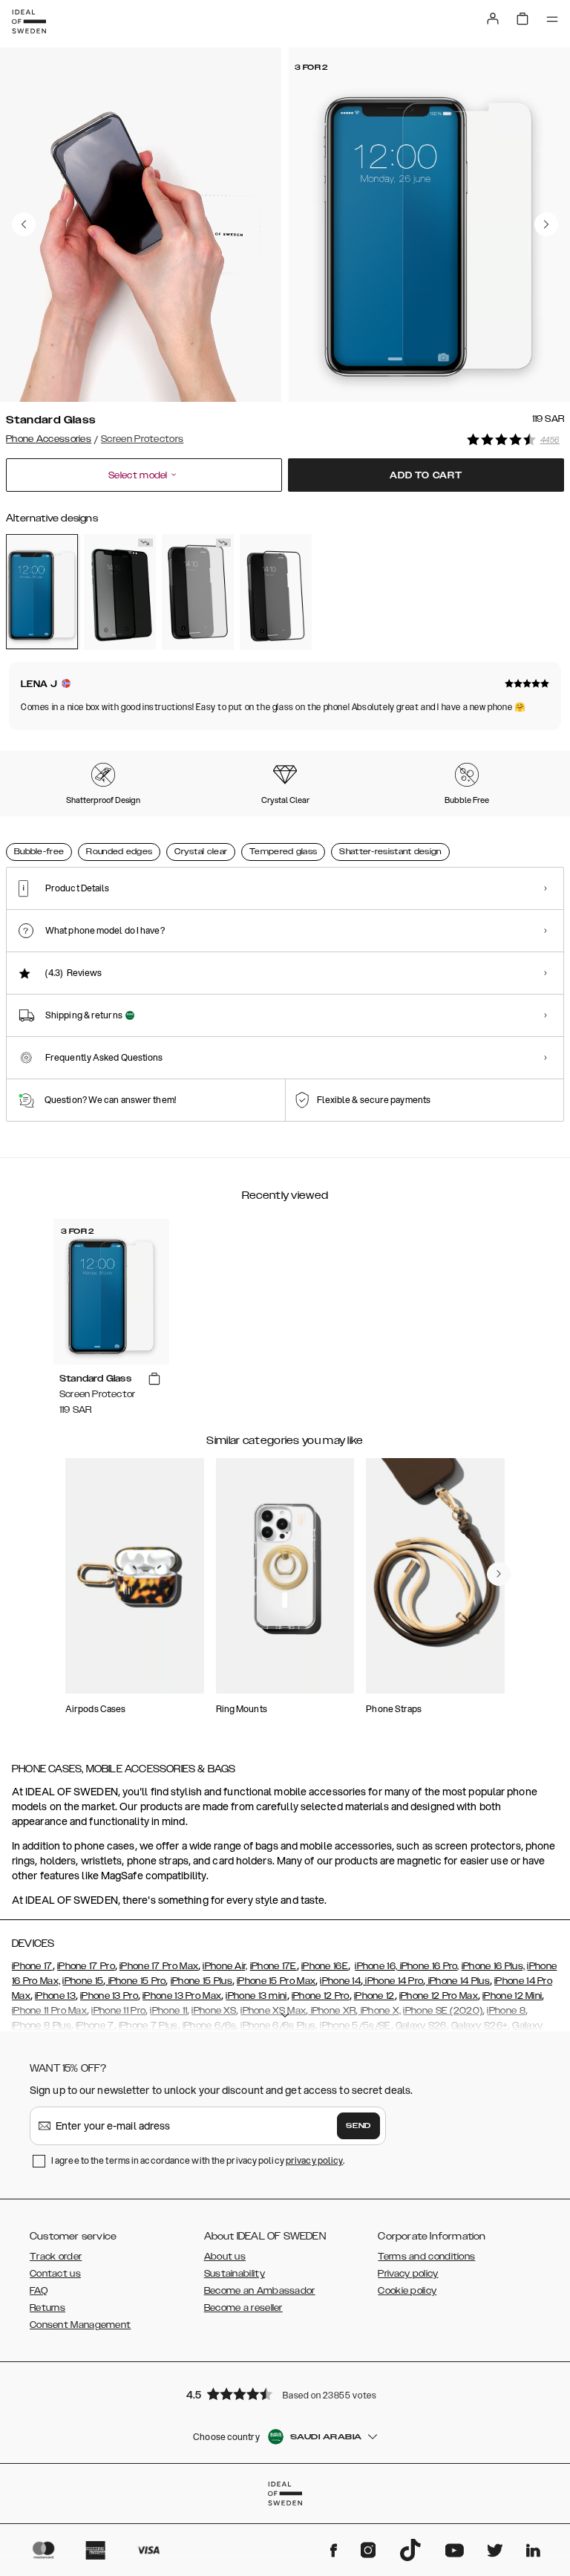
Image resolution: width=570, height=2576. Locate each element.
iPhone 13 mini (256, 1996)
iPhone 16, (376, 1966)
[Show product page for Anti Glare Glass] (198, 592)
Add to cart (426, 475)
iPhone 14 (340, 1981)
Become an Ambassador (260, 2291)
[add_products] (154, 1379)
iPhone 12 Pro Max (439, 1996)
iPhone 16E (325, 1966)
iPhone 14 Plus (458, 1981)
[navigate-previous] (499, 1574)
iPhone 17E (273, 1966)
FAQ (39, 2291)
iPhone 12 (374, 1996)
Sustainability (235, 2274)
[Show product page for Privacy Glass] (120, 592)
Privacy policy (408, 2274)
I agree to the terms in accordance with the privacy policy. (198, 2160)
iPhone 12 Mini (512, 1996)
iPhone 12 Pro (321, 1996)
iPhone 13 (55, 1996)
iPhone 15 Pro (135, 1981)
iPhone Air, (225, 1966)
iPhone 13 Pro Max (182, 1996)
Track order (56, 2257)
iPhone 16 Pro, (428, 1966)
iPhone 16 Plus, (494, 1966)
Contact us (55, 2274)
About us (225, 2257)
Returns (47, 2308)
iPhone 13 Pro (109, 1996)
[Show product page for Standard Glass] (42, 592)
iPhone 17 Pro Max (159, 1966)
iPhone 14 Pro (393, 1981)
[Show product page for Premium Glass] (276, 592)
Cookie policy (407, 2291)
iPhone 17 (32, 1966)
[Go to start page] (29, 22)
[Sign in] (493, 19)
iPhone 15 (83, 1981)
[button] (285, 2394)
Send (358, 2126)
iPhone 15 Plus (202, 1981)
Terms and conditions (426, 2257)
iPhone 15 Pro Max (276, 1981)
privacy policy (314, 2160)
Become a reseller (243, 2308)
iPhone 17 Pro (86, 1966)
